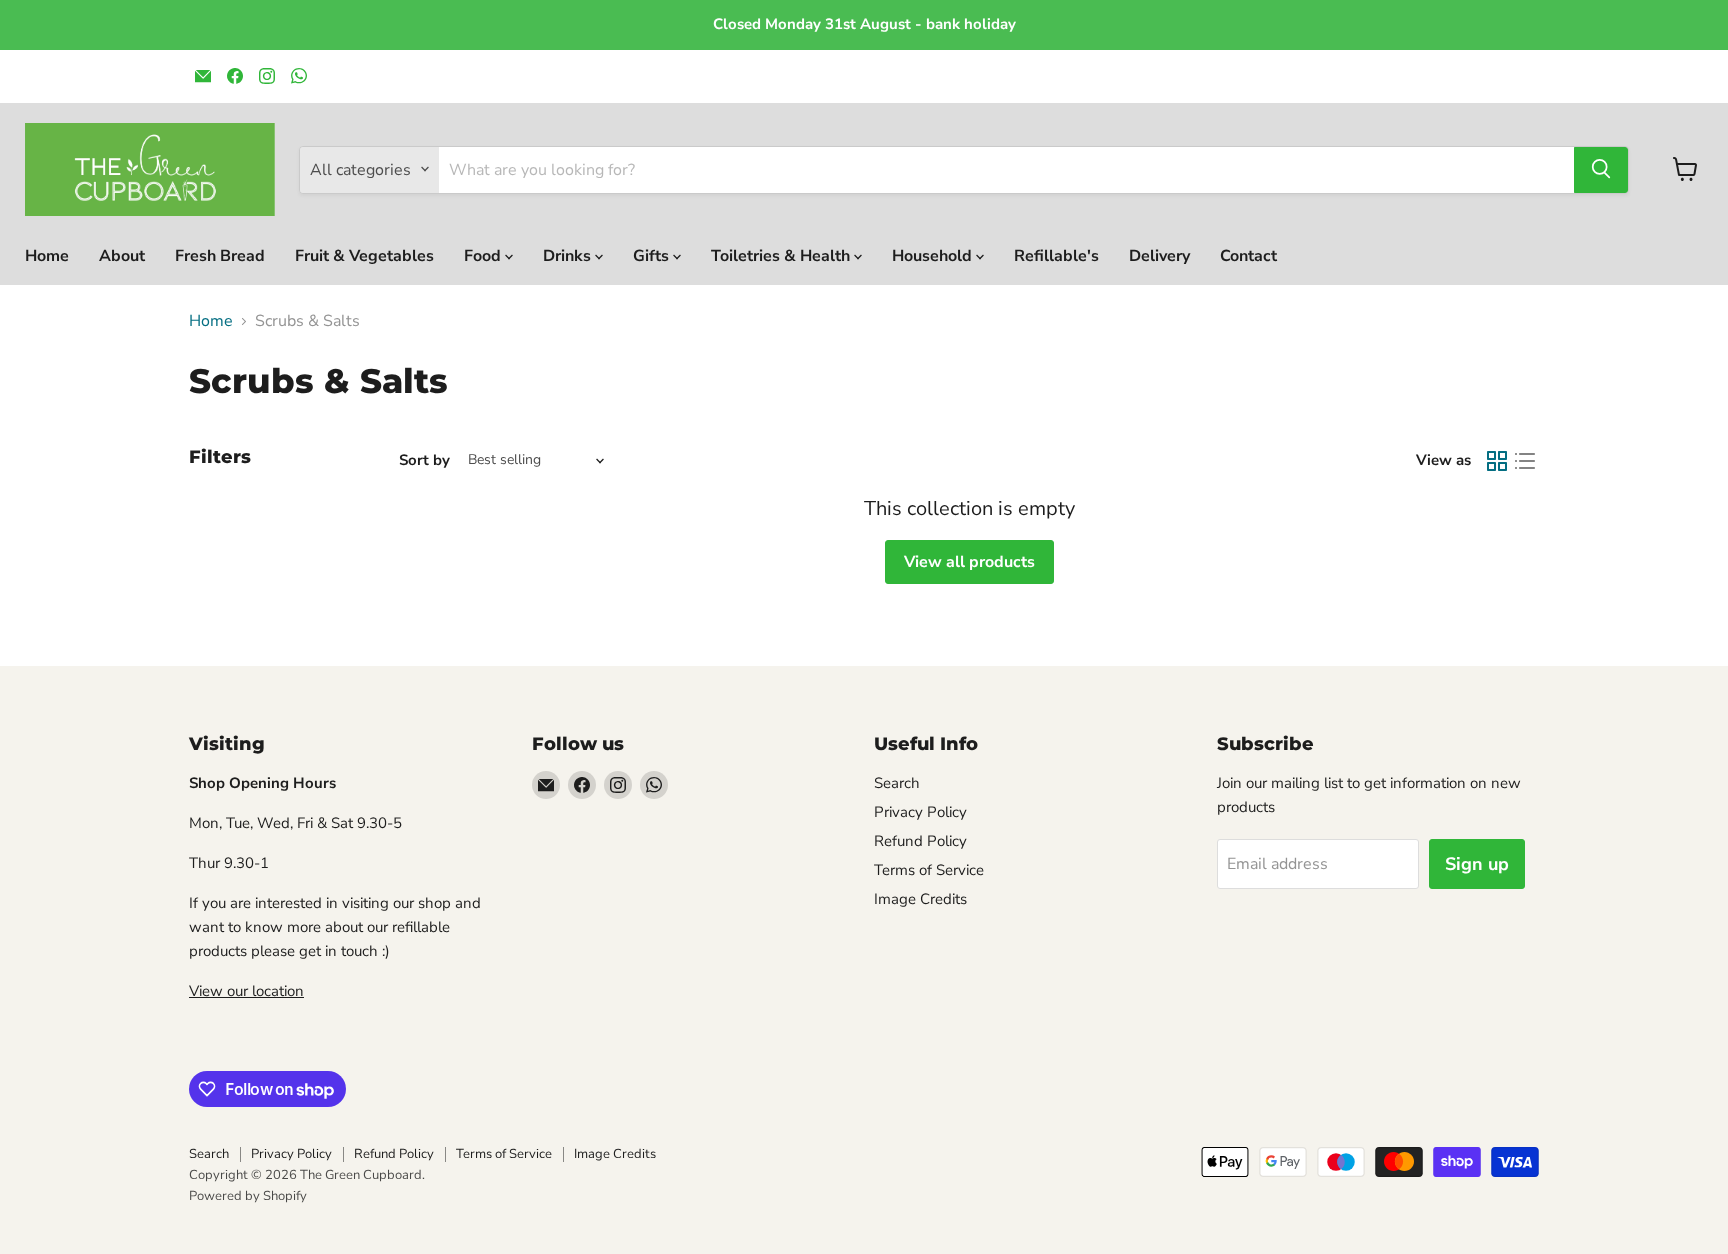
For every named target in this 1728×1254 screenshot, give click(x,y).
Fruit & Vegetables (364, 255)
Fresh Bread (220, 255)
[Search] (1601, 169)
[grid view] (1497, 461)
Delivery (1159, 255)
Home (47, 255)
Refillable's (1056, 255)
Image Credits (920, 899)
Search (897, 783)
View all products (969, 562)
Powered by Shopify (248, 1196)
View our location (246, 991)
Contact (1248, 255)
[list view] (1525, 461)
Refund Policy (920, 841)
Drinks (569, 255)
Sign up (1477, 864)
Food (484, 255)
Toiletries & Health (782, 255)
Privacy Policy (920, 812)
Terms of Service (929, 870)
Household (934, 255)
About (122, 255)
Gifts (653, 255)
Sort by (424, 460)
